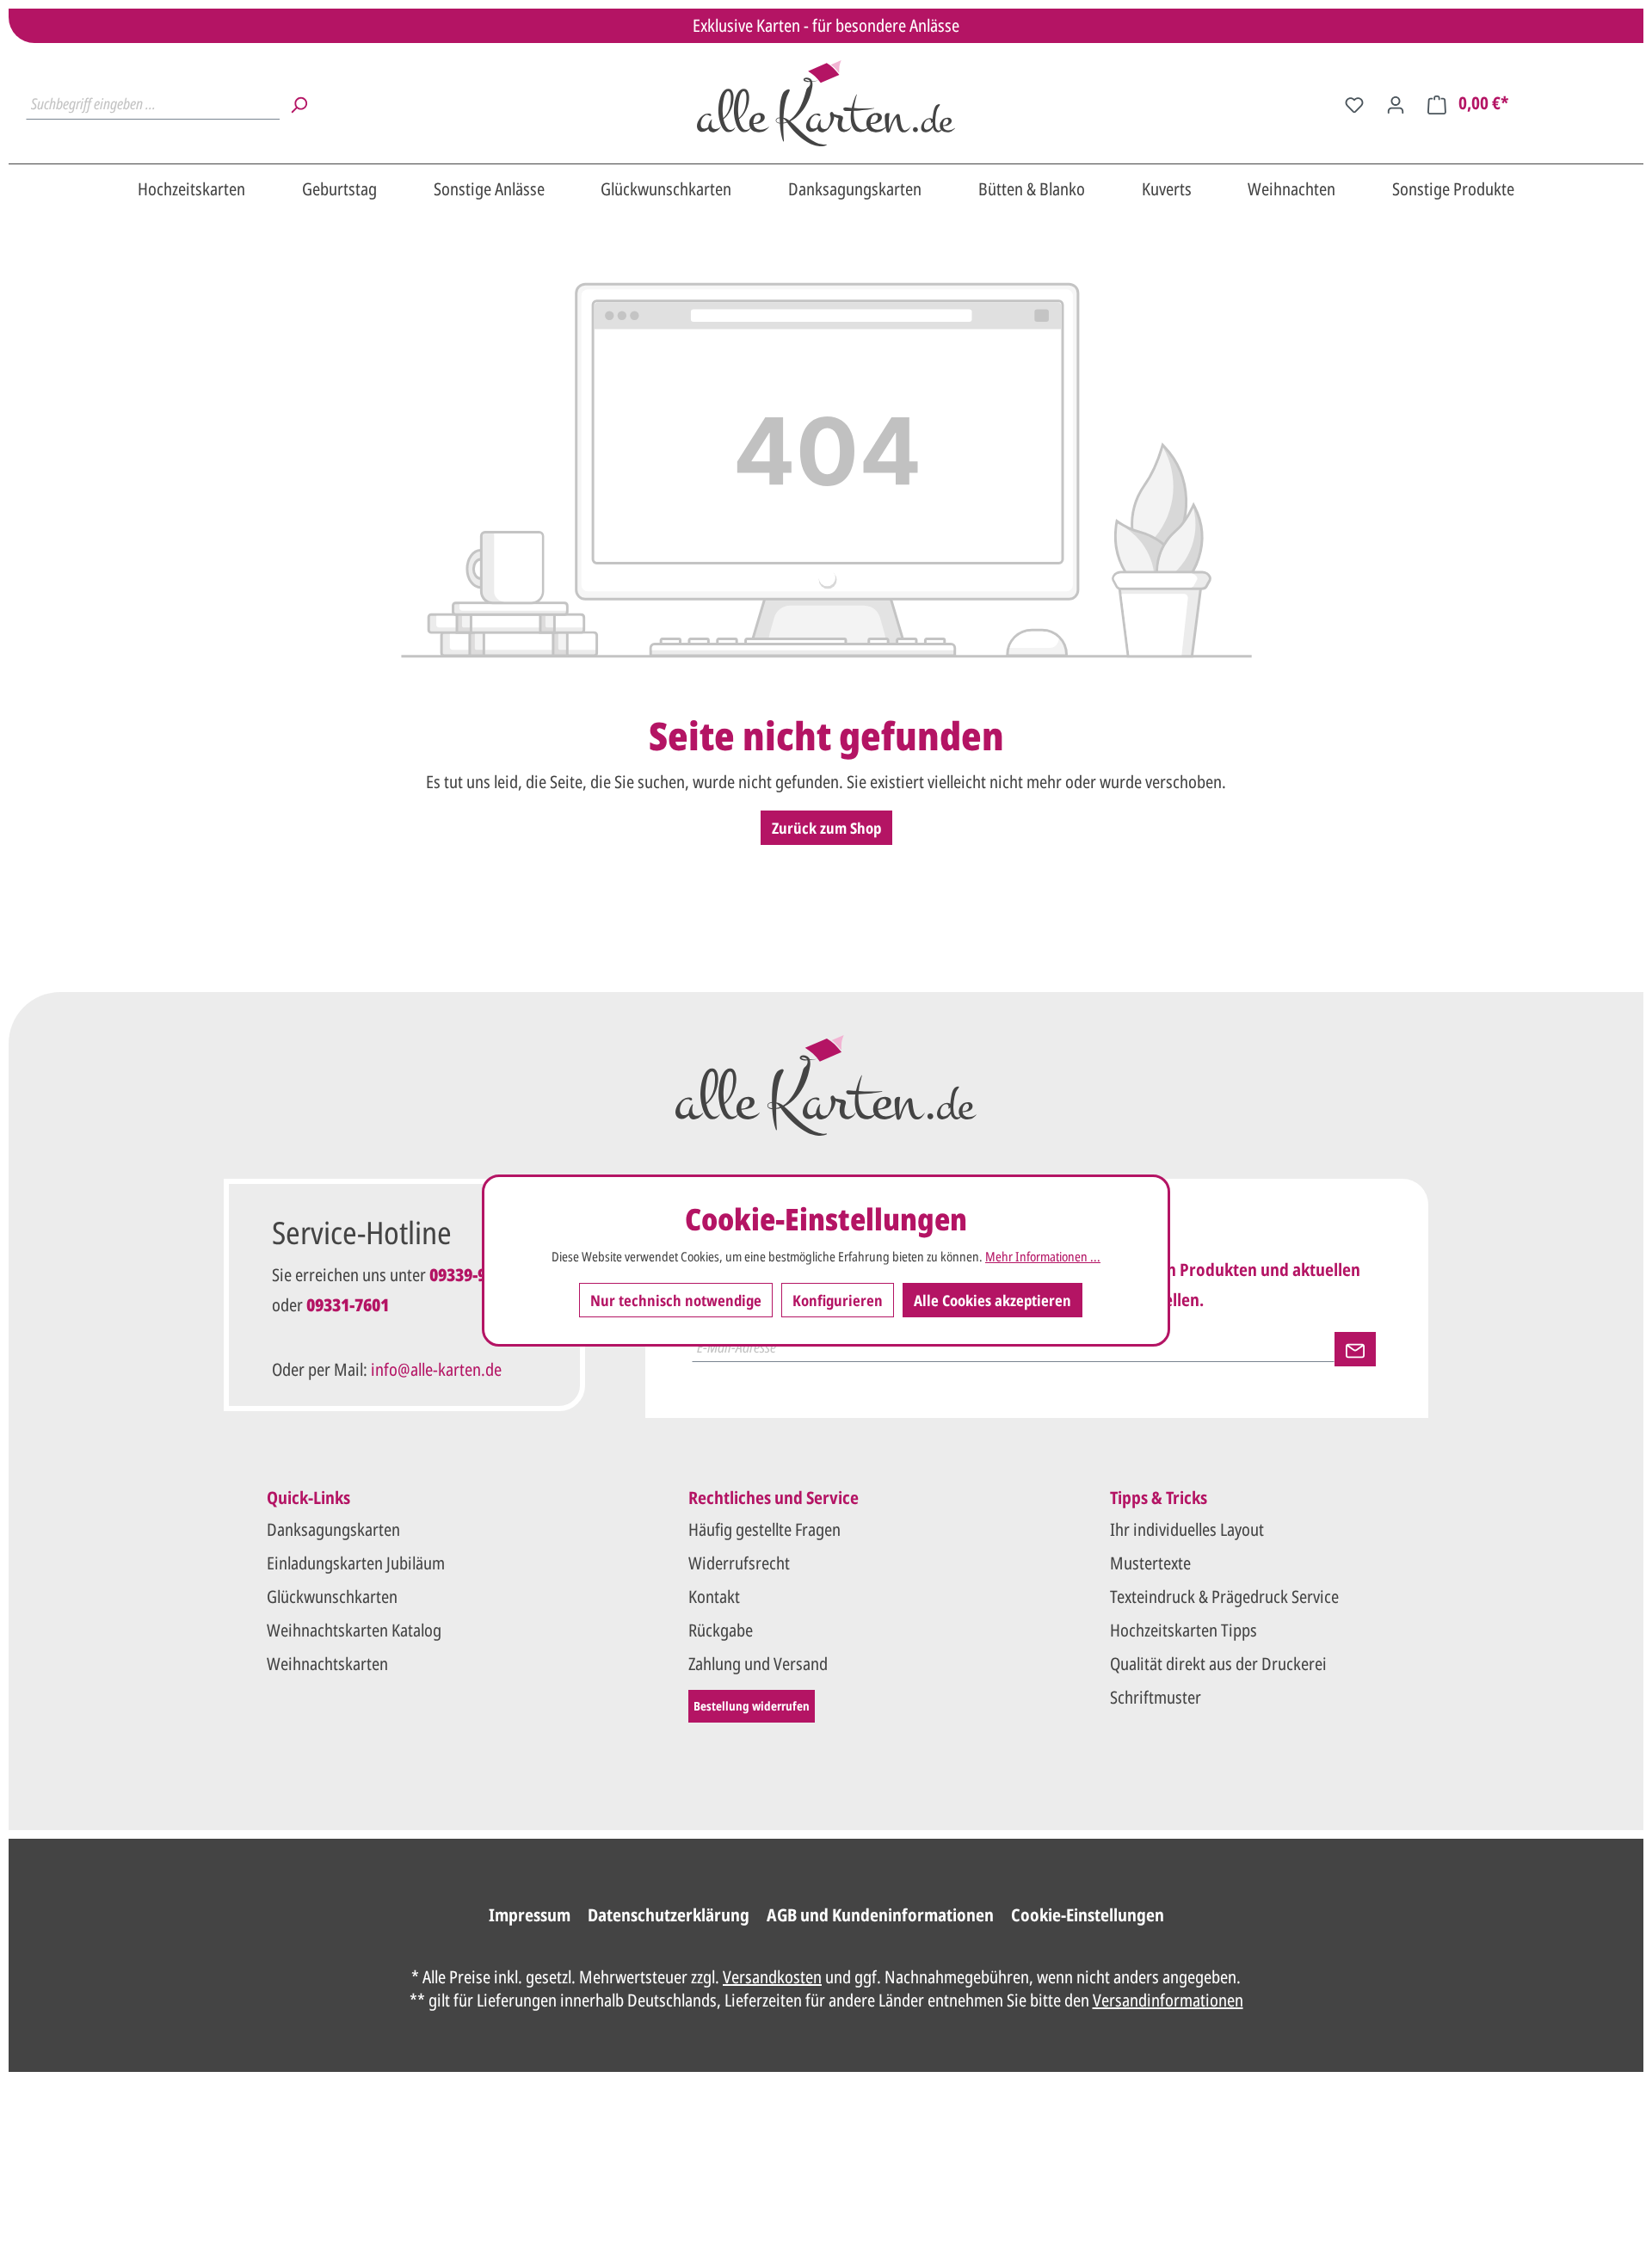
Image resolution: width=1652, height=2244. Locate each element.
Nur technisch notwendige (676, 1299)
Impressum (530, 1915)
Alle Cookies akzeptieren (992, 1299)
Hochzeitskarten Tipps (1184, 1630)
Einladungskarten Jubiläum (356, 1563)
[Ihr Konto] (1396, 103)
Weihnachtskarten (327, 1664)
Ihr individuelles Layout (1187, 1529)
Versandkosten (772, 1977)
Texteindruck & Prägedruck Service (1224, 1597)
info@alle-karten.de (436, 1369)
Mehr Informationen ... (1043, 1256)
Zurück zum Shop (826, 828)
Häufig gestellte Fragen (764, 1529)
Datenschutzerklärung (669, 1915)
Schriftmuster (1156, 1697)
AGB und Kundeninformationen (880, 1915)
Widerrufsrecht (739, 1563)
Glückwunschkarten (332, 1597)
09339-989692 (479, 1275)
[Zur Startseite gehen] (826, 103)
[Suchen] (299, 103)
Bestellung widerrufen (752, 1706)
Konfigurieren (838, 1299)
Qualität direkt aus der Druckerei (1218, 1664)
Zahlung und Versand (758, 1664)
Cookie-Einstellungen (1088, 1915)
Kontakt (714, 1597)
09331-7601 (348, 1305)
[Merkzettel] (1354, 103)
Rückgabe (721, 1630)
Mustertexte (1150, 1563)
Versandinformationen (1168, 2000)
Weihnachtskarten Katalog (354, 1630)
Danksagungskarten (333, 1529)
